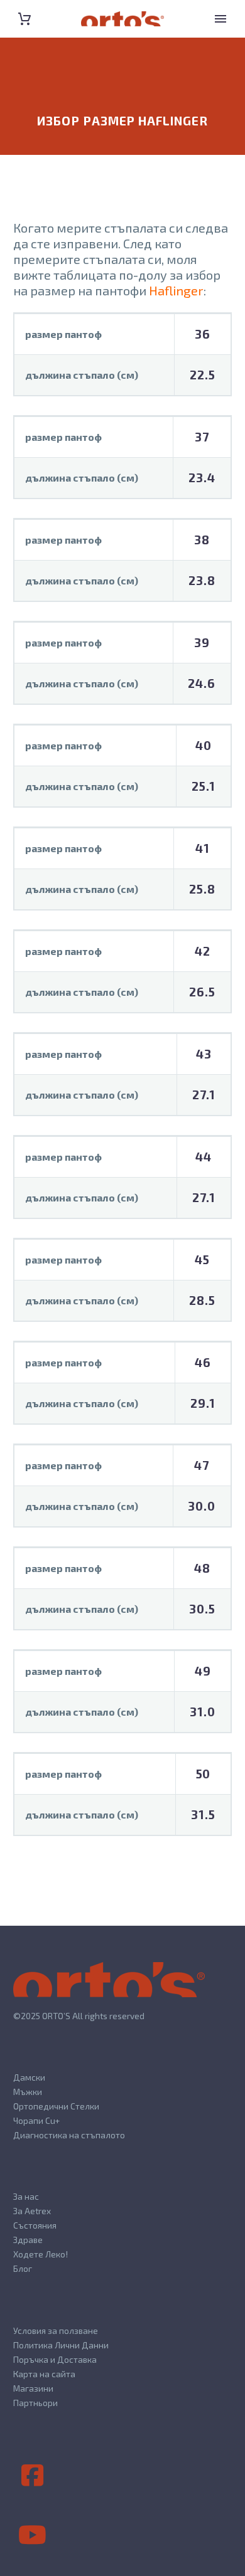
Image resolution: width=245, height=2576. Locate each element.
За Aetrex (32, 2211)
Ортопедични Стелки (56, 2106)
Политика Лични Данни (61, 2345)
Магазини (33, 2388)
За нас (26, 2196)
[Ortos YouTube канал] (32, 2535)
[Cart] (24, 19)
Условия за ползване (56, 2331)
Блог (23, 2268)
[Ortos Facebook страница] (32, 2476)
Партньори (35, 2403)
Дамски (29, 2077)
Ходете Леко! (41, 2254)
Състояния (35, 2225)
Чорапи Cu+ (36, 2120)
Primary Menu (220, 19)
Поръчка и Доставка (55, 2359)
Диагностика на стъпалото (69, 2135)
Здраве (28, 2240)
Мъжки (28, 2092)
